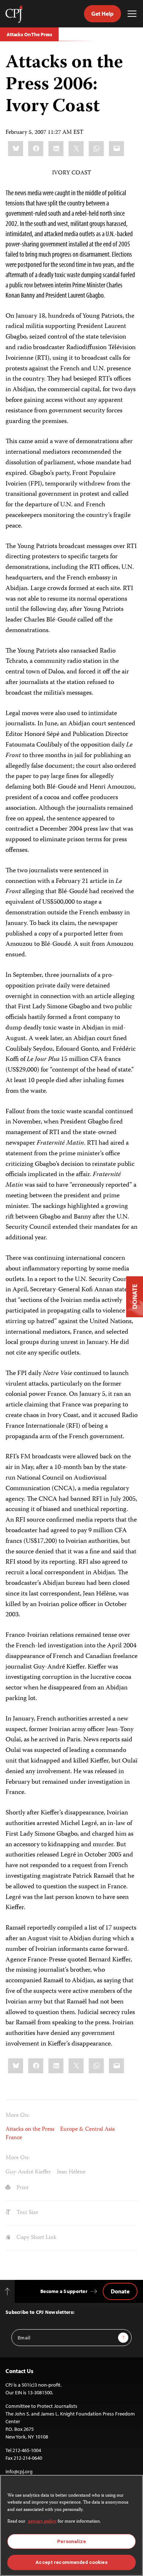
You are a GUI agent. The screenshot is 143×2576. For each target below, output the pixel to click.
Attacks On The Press (29, 34)
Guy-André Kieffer (28, 2172)
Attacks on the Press (30, 2130)
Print (22, 2188)
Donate (120, 2291)
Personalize (71, 2541)
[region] (71, 2525)
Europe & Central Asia (87, 2130)
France (14, 2138)
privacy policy (42, 2522)
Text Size (27, 2213)
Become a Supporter (64, 2291)
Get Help (102, 14)
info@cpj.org (19, 2471)
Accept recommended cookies (71, 2562)
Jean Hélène (71, 2172)
